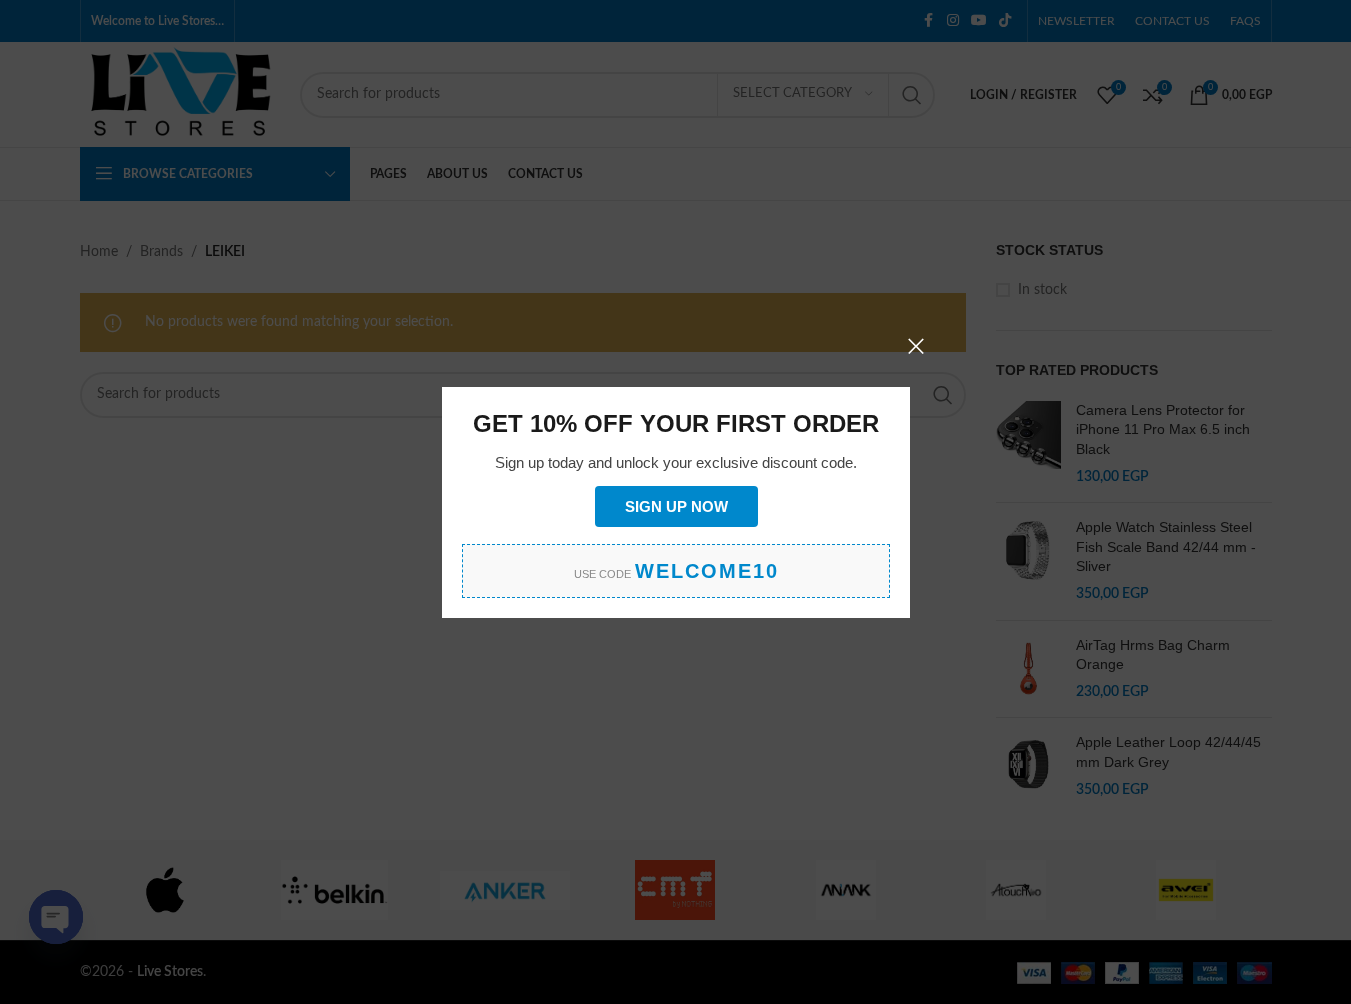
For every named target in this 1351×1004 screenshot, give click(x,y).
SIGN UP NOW (675, 505)
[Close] (916, 346)
